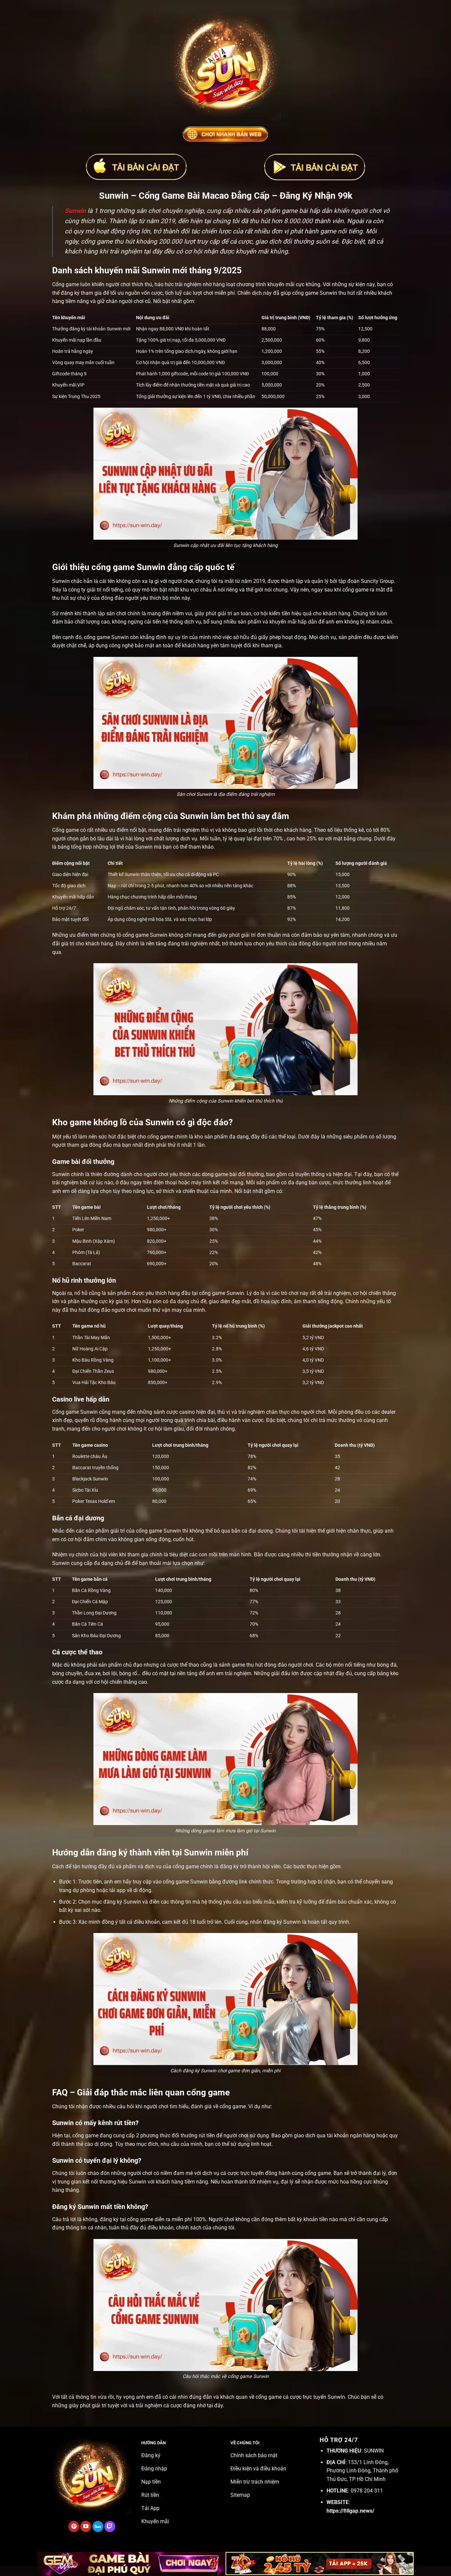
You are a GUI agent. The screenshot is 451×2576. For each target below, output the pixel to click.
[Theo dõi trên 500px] (98, 2526)
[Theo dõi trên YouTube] (86, 2526)
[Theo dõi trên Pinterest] (74, 2526)
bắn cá (239, 1531)
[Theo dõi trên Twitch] (110, 2526)
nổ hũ (81, 1293)
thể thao (190, 1665)
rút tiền (207, 2135)
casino (187, 1412)
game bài (226, 1174)
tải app (117, 1890)
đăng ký (229, 1866)
